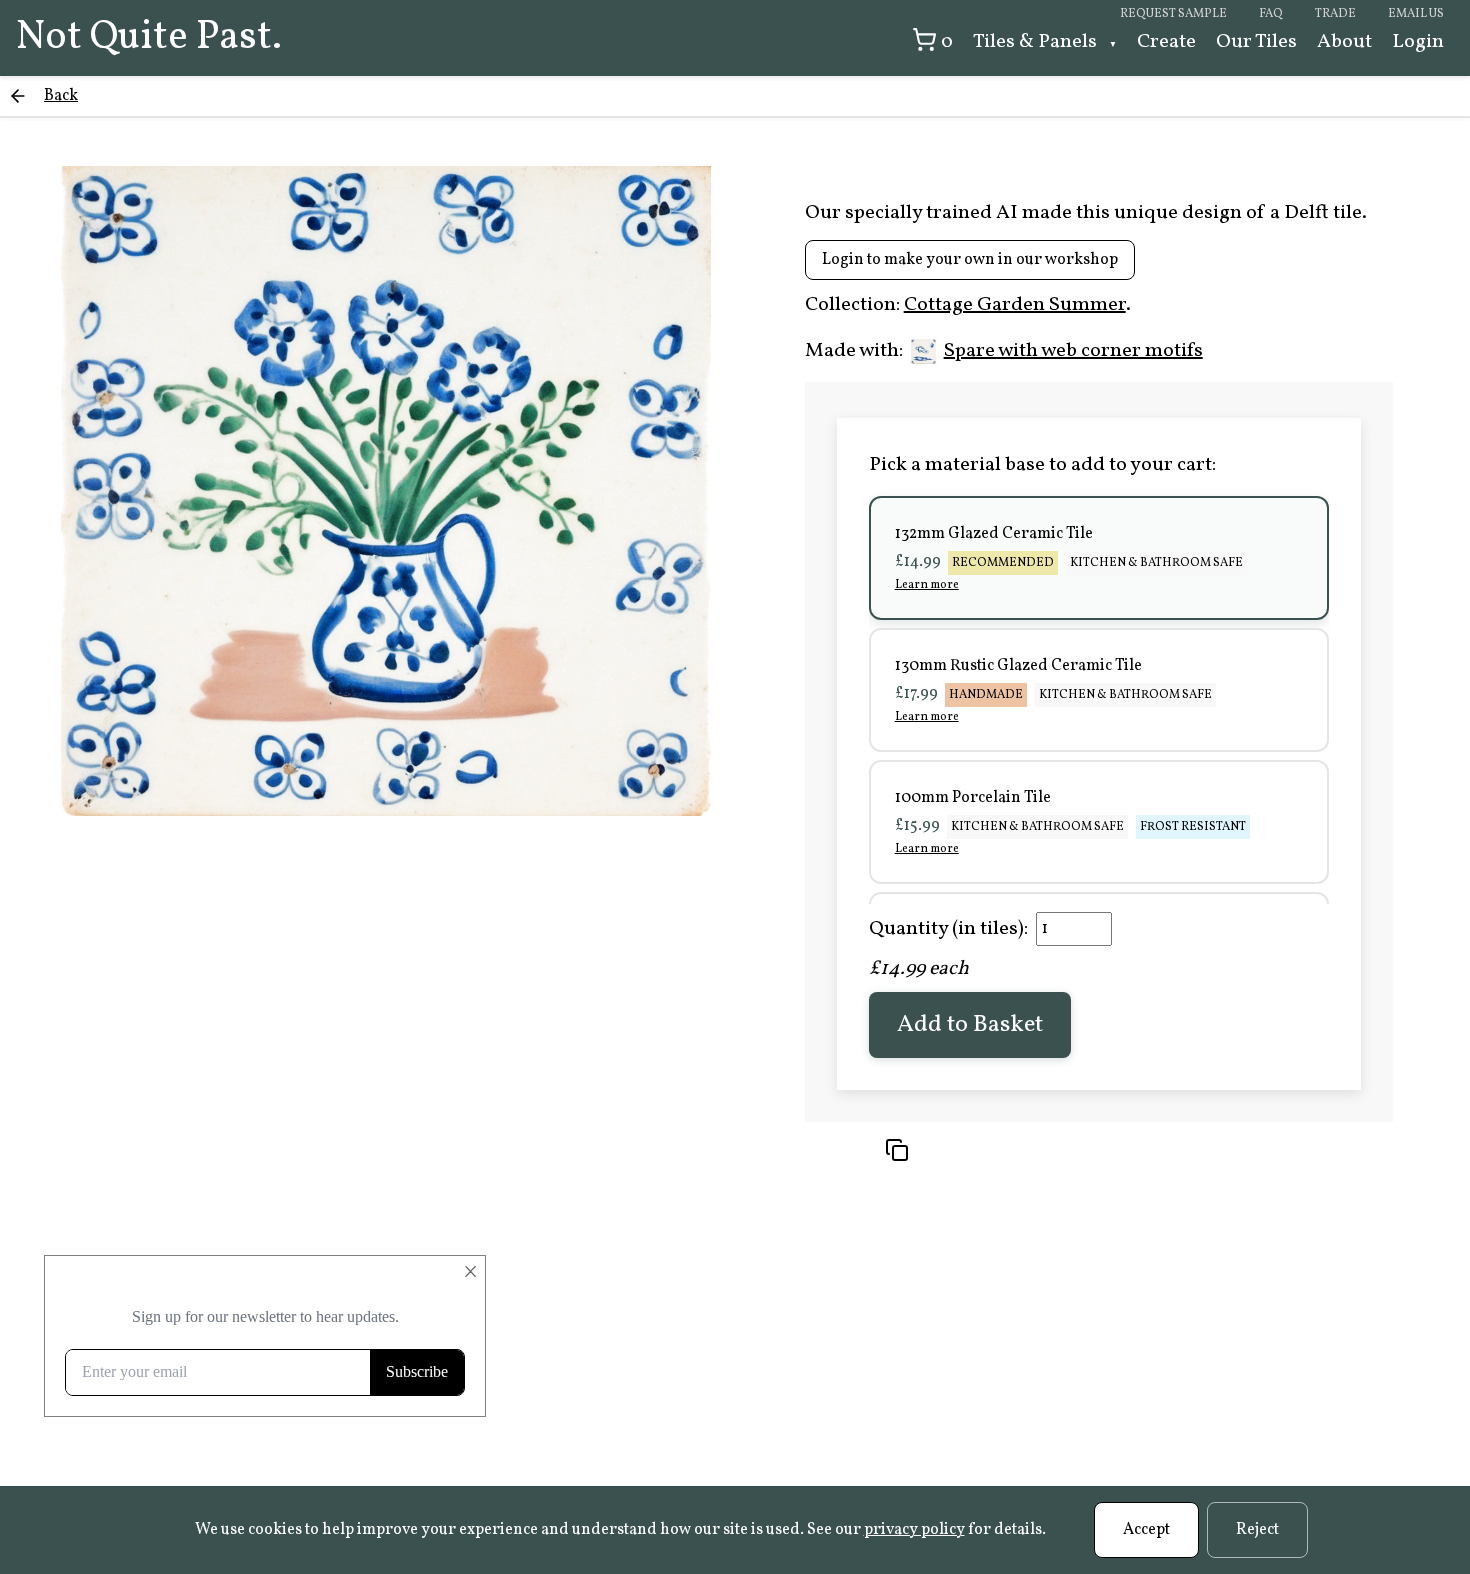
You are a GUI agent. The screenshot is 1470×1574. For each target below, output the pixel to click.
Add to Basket (970, 1025)
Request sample (1173, 14)
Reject (1257, 1530)
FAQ (1271, 14)
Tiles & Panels (1037, 42)
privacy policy (914, 1530)
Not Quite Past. (149, 38)
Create (1166, 42)
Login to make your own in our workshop (970, 260)
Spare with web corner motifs (1073, 351)
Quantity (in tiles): (948, 929)
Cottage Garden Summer (1015, 305)
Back (61, 96)
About (1344, 42)
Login (1418, 42)
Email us (1416, 14)
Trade (1335, 14)
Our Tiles (1256, 42)
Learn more (927, 585)
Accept (1146, 1530)
